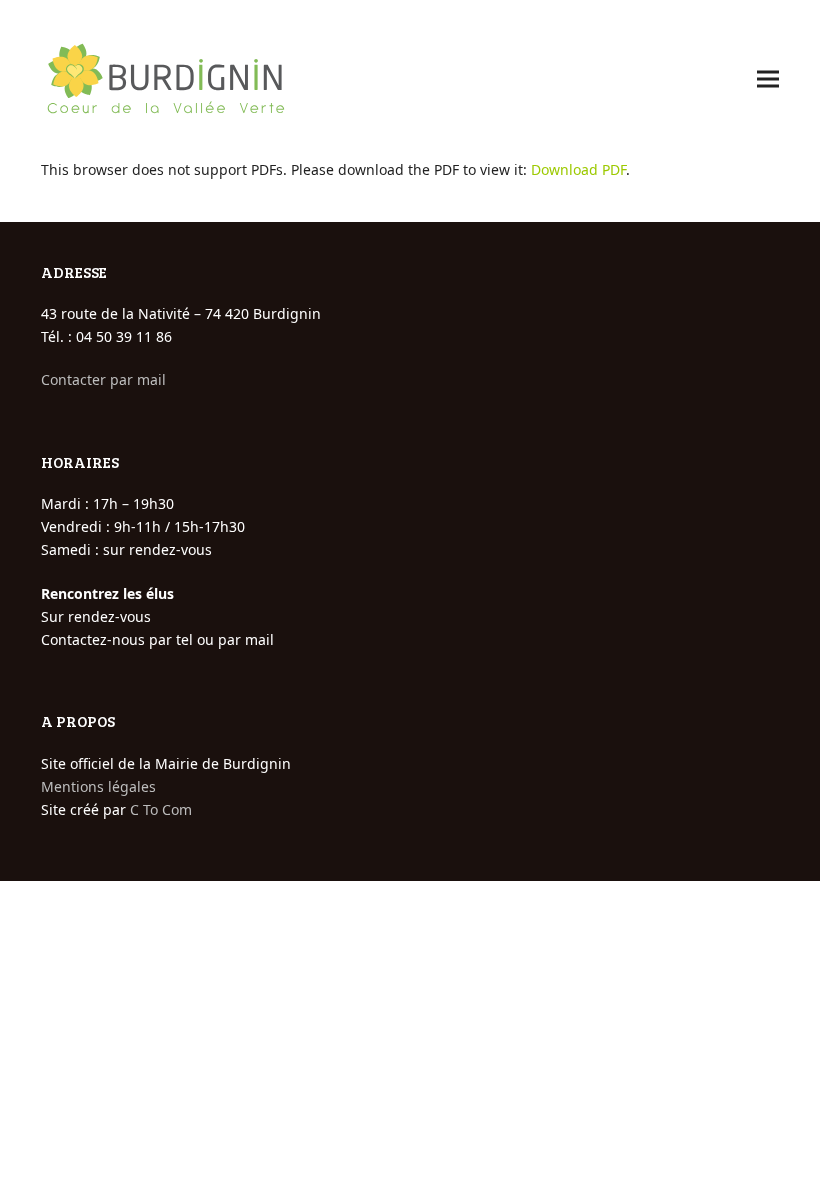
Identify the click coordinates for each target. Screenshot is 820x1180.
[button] (768, 79)
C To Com (161, 809)
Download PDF (578, 169)
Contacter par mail (103, 379)
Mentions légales (98, 786)
